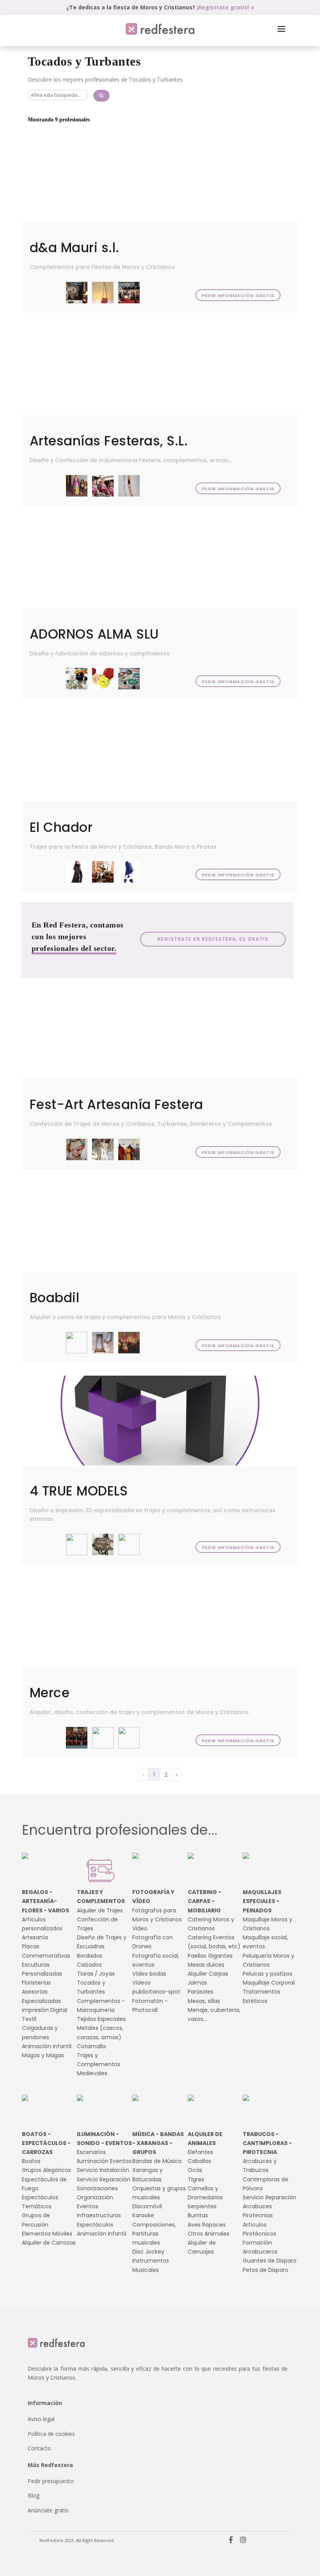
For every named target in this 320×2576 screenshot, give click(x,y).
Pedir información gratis (238, 296)
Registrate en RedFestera (213, 939)
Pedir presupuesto (51, 2481)
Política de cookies (51, 2434)
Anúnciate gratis (48, 2510)
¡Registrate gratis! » (225, 7)
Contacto (39, 2448)
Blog (34, 2495)
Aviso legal (41, 2419)
